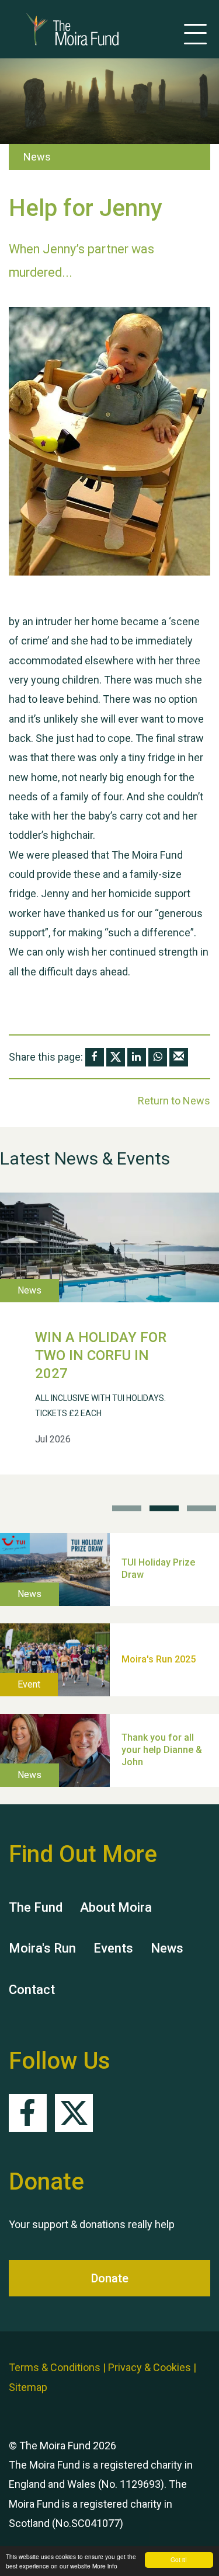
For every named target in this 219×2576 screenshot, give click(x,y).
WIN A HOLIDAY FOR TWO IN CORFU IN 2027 (101, 1355)
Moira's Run (42, 1948)
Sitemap (28, 2387)
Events (113, 1948)
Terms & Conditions (55, 2367)
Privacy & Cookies (150, 2367)
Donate (110, 2278)
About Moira (116, 1907)
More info (105, 2566)
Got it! (179, 2559)
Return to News (174, 1101)
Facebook (28, 2113)
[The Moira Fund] (55, 29)
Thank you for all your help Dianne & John (162, 1750)
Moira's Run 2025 (159, 1659)
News (167, 1948)
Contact (32, 1990)
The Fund (36, 1907)
